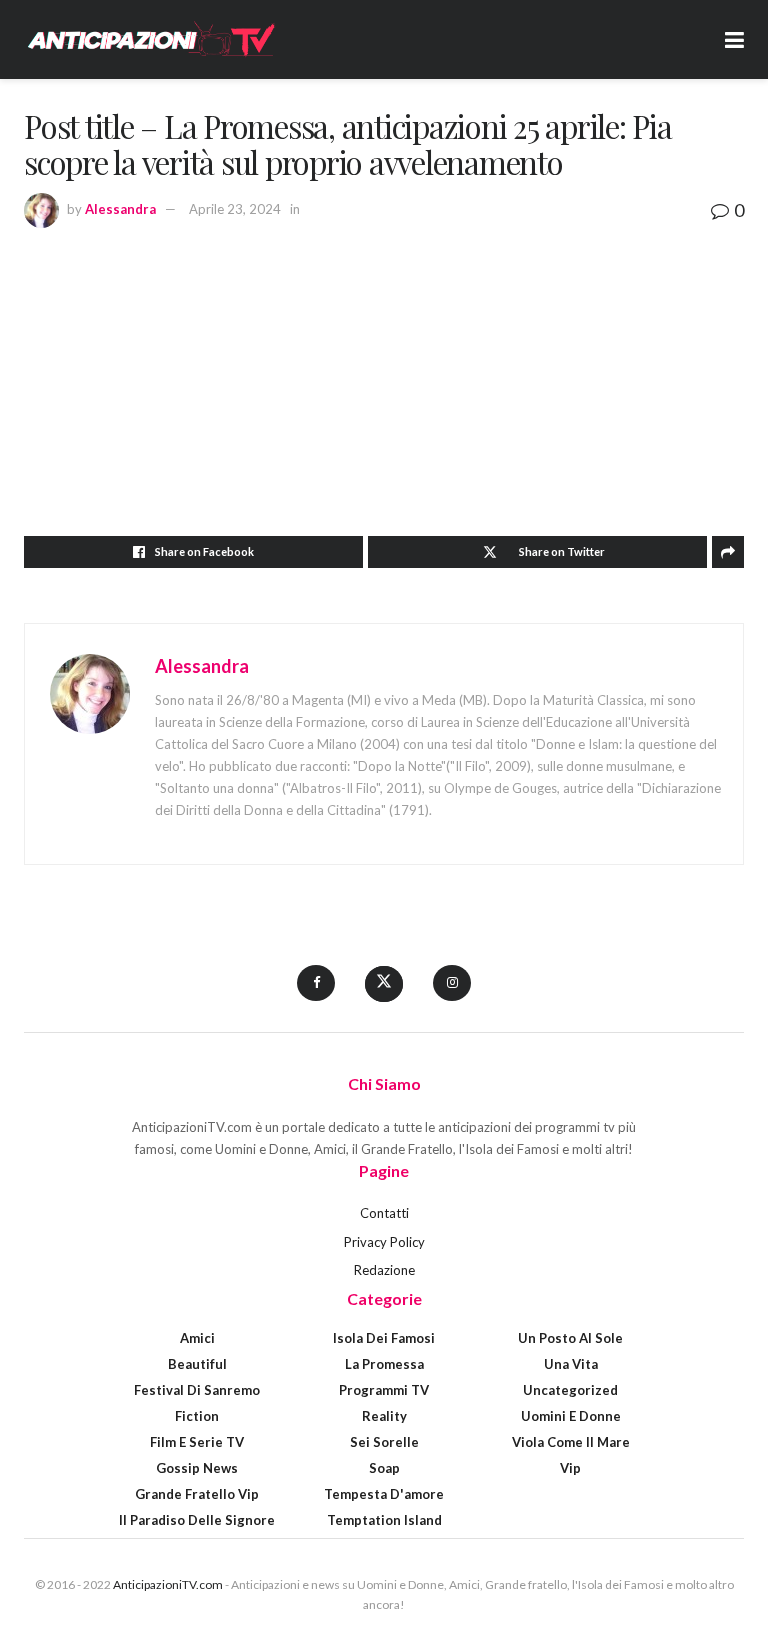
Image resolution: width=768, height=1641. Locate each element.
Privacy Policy (384, 1242)
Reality (384, 1416)
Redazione (384, 1270)
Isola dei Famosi (384, 1338)
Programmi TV (384, 1390)
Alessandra (120, 209)
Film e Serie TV (197, 1442)
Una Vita (571, 1364)
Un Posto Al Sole (570, 1338)
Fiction (197, 1416)
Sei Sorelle (384, 1442)
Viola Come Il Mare (571, 1442)
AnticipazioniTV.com (168, 1584)
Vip (570, 1468)
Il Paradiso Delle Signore (197, 1520)
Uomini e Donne (571, 1416)
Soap (384, 1468)
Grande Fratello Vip (197, 1494)
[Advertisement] (384, 376)
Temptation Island (384, 1520)
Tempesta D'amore (384, 1494)
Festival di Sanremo (197, 1390)
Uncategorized (570, 1390)
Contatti (384, 1213)
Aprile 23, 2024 (235, 209)
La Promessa (384, 1364)
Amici (197, 1338)
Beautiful (197, 1364)
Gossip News (197, 1468)
